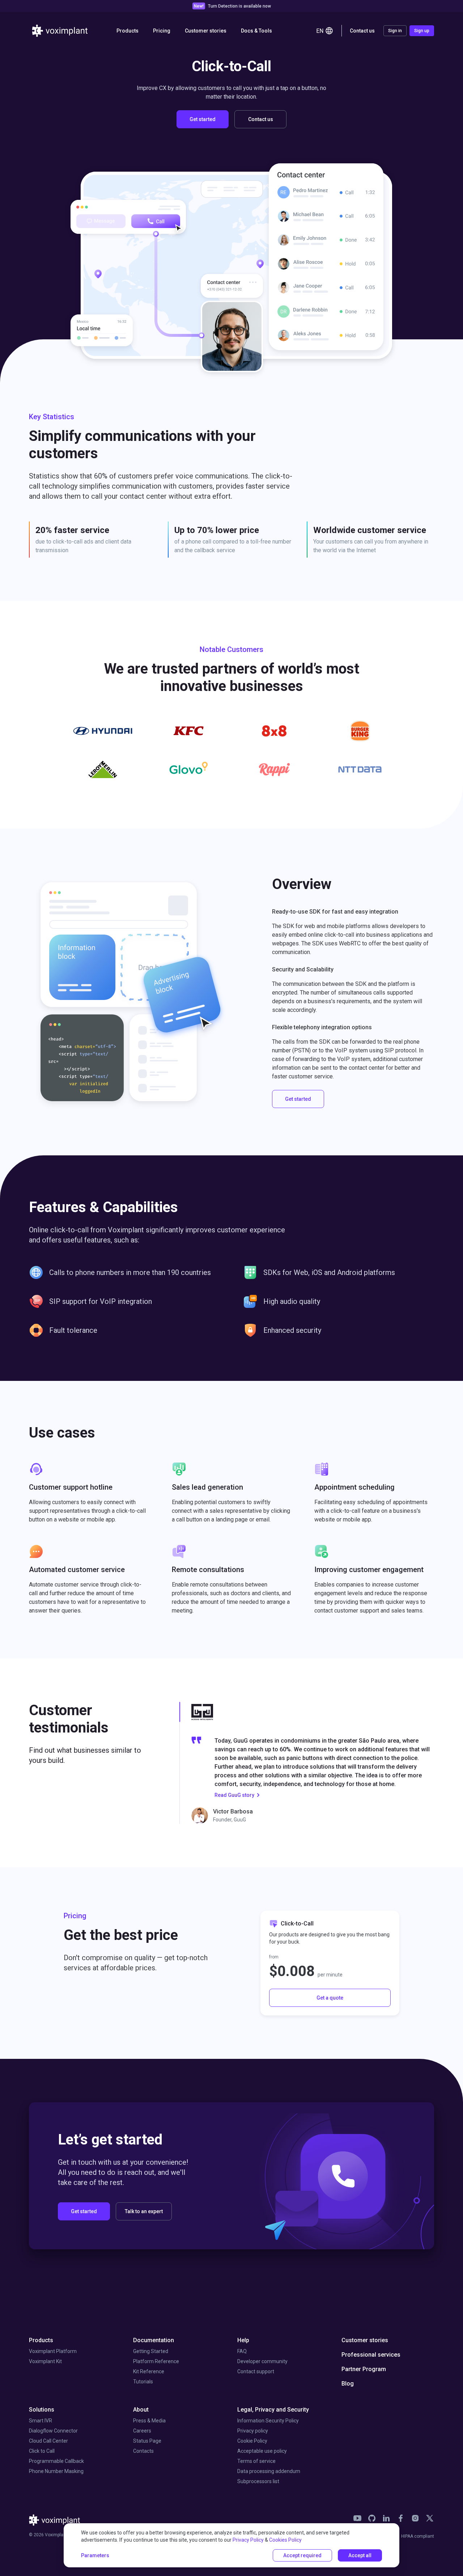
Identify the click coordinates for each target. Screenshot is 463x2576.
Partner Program (364, 2369)
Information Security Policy (268, 2421)
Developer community (262, 2361)
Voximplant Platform (53, 2351)
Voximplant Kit (45, 2361)
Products (41, 2340)
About (141, 2410)
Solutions (42, 2410)
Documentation (154, 2340)
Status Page (147, 2441)
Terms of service (256, 2461)
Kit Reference (149, 2371)
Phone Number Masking (56, 2471)
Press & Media (149, 2421)
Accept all (360, 2555)
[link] (357, 2518)
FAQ (242, 2351)
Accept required (302, 2555)
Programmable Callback (56, 2461)
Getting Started (151, 2351)
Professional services (371, 2355)
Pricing (162, 31)
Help (243, 2340)
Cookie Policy (252, 2441)
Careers (142, 2431)
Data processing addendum (269, 2471)
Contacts (143, 2451)
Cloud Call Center (48, 2441)
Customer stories (206, 31)
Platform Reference (156, 2361)
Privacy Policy (248, 2540)
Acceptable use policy (262, 2451)
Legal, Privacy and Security (273, 2410)
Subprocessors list (258, 2481)
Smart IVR (41, 2421)
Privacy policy (253, 2431)
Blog (348, 2384)
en (320, 31)
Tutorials (143, 2382)
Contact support (256, 2371)
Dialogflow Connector (53, 2431)
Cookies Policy (285, 2540)
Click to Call (42, 2451)
